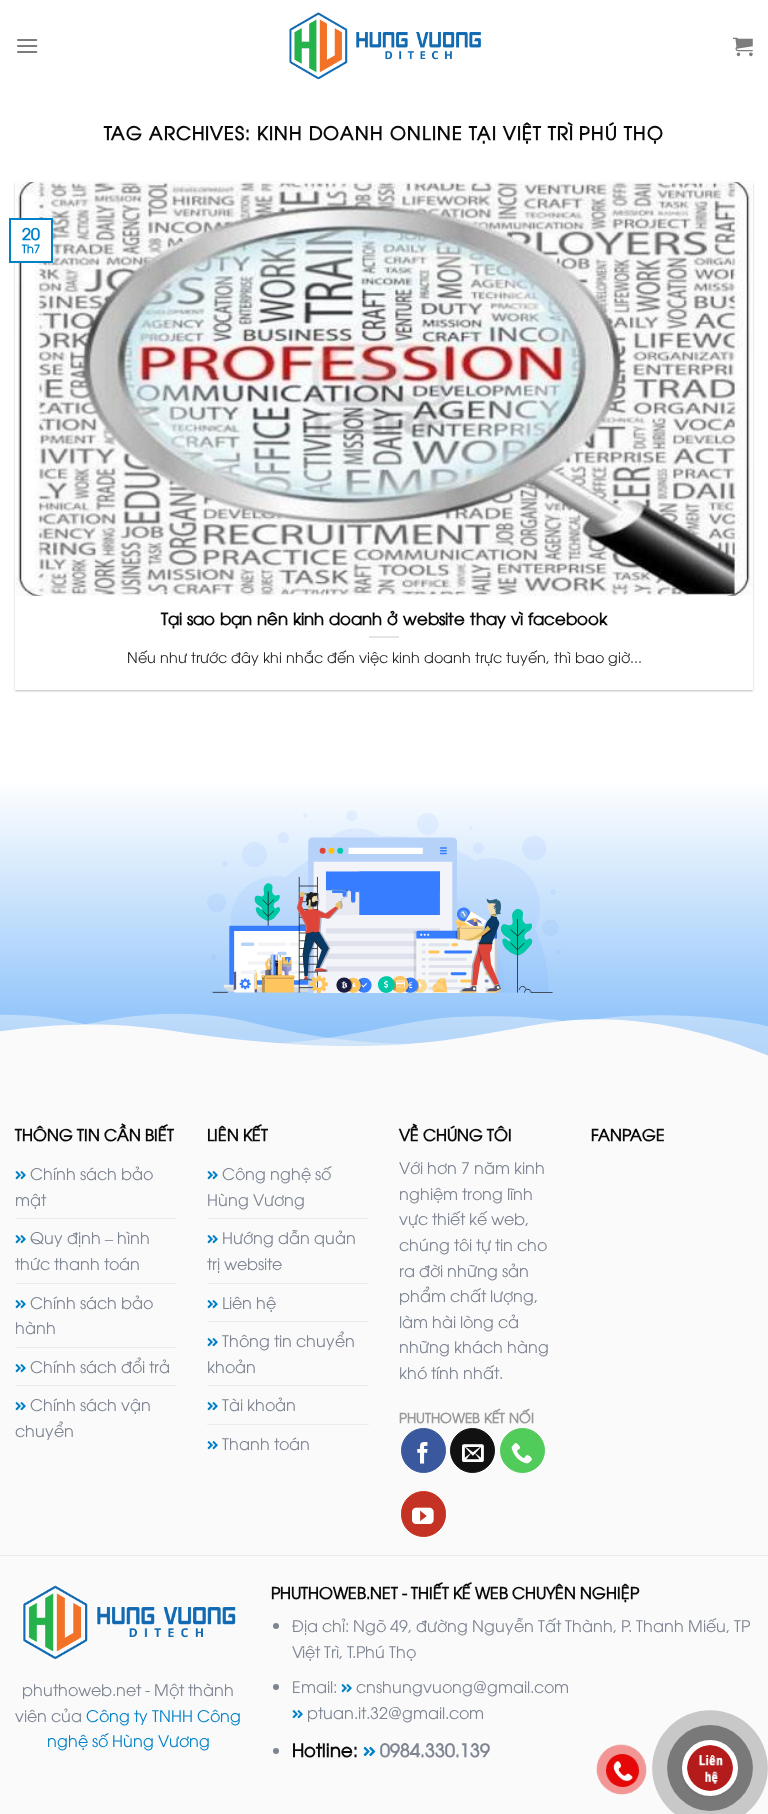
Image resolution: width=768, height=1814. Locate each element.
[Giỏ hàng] (743, 46)
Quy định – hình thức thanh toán (82, 1250)
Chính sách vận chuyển (83, 1417)
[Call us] (522, 1450)
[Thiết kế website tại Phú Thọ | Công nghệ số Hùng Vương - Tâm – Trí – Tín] (384, 45)
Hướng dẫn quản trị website (281, 1250)
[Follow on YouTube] (423, 1513)
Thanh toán (266, 1443)
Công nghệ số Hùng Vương (269, 1186)
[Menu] (27, 45)
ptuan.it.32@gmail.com (395, 1712)
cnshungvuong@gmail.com (462, 1686)
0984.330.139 (435, 1748)
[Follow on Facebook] (423, 1450)
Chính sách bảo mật (84, 1186)
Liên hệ (249, 1302)
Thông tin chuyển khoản (281, 1353)
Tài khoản (259, 1404)
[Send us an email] (472, 1450)
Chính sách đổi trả (100, 1366)
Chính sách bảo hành (84, 1315)
